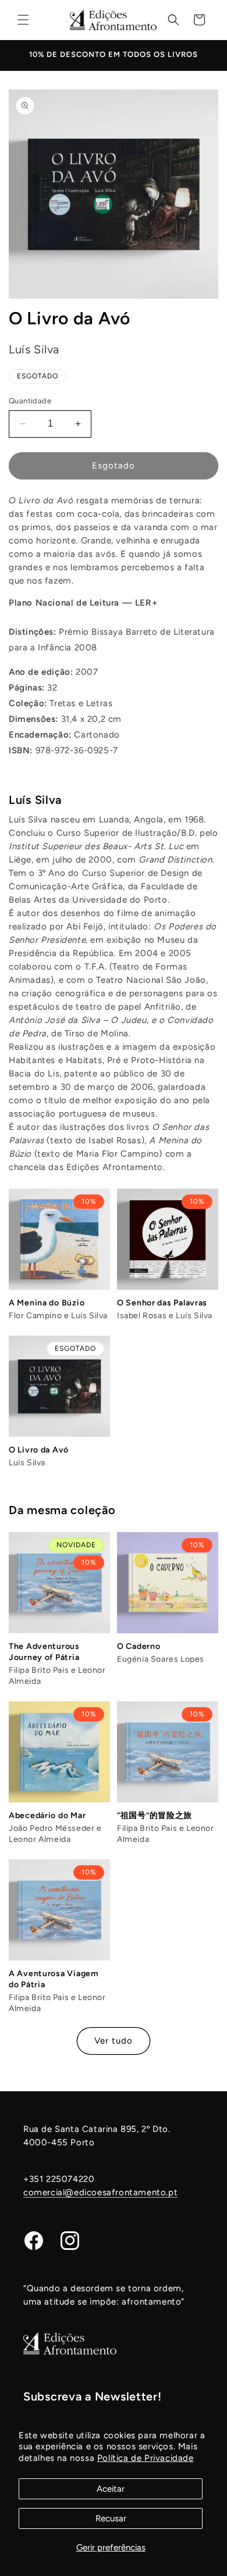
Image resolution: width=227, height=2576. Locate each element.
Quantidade (30, 401)
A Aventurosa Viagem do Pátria (54, 1979)
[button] (23, 20)
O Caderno (139, 1646)
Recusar (111, 2518)
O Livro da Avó (39, 1450)
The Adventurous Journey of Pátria (44, 1652)
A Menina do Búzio (47, 1303)
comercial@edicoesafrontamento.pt (100, 2192)
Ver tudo (114, 2041)
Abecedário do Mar (47, 1815)
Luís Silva (35, 800)
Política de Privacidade (146, 2458)
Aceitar (111, 2489)
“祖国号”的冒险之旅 (155, 1815)
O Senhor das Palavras (162, 1303)
